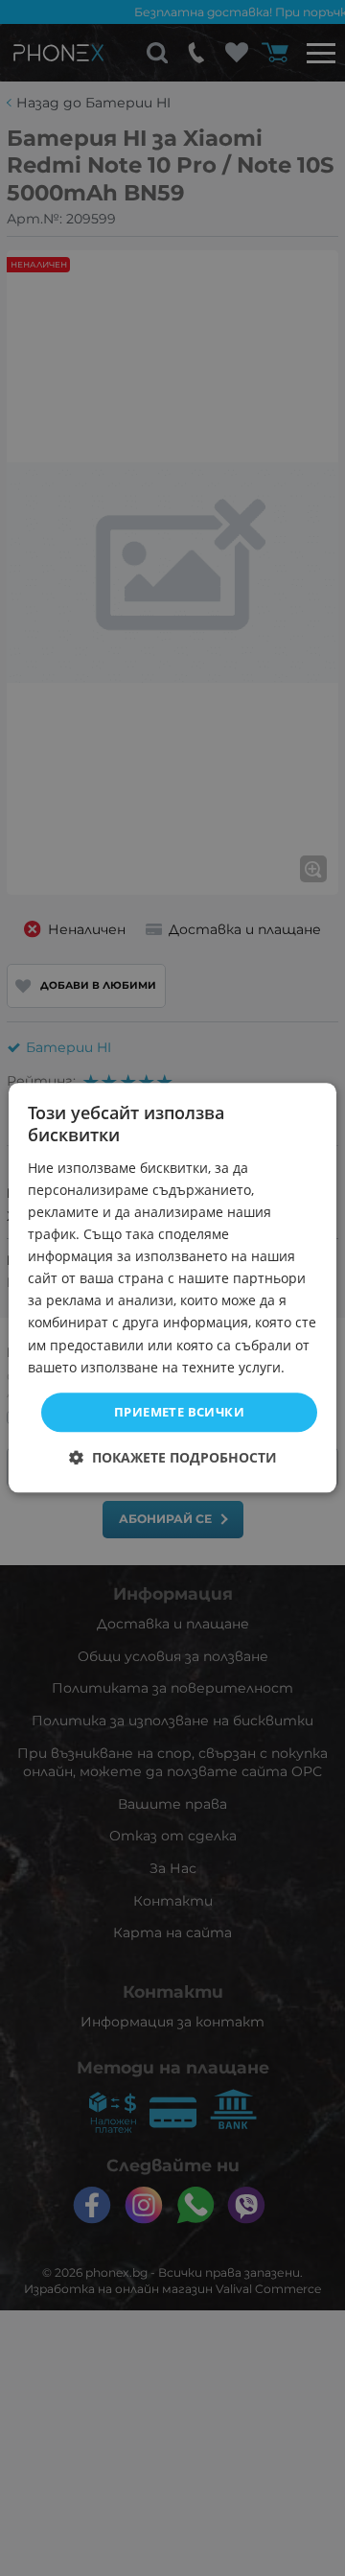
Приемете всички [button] (179, 1412)
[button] (173, 1458)
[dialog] (172, 1288)
